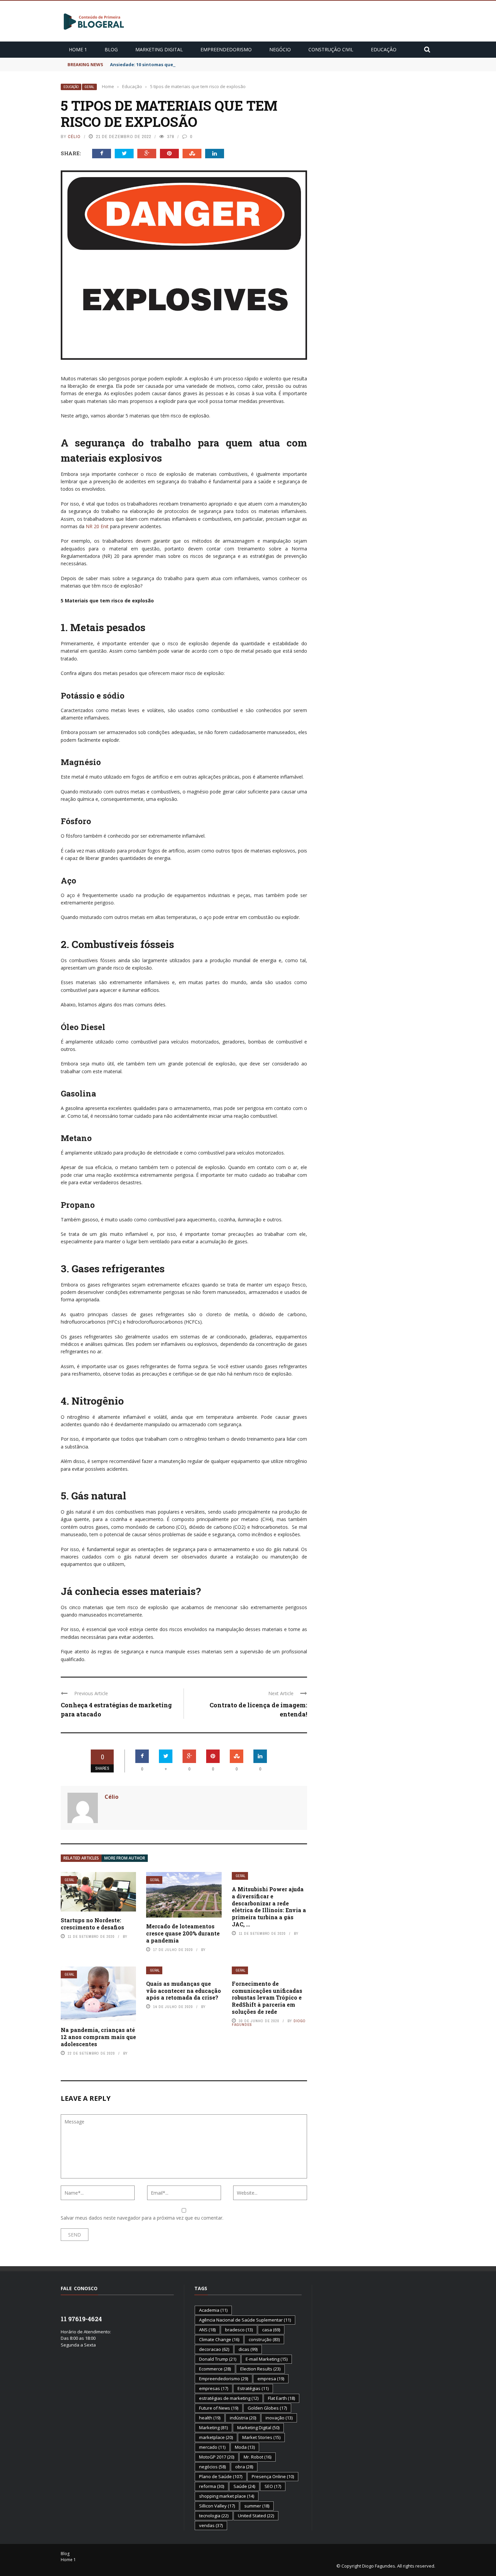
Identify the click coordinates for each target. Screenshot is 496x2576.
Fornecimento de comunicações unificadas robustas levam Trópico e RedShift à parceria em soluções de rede (267, 1998)
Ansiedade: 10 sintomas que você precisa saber (163, 64)
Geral (89, 87)
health (210, 2418)
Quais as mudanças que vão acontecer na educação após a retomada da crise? (184, 1991)
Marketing (213, 2428)
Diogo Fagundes (379, 2566)
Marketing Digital (159, 49)
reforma (212, 2486)
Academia (213, 2310)
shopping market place (227, 2496)
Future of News (219, 2408)
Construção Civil (331, 49)
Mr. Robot (257, 2457)
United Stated (256, 2516)
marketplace (216, 2437)
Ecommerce (215, 2369)
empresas (214, 2388)
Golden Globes (267, 2408)
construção (264, 2339)
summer (257, 2506)
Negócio (280, 49)
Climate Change (219, 2339)
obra (244, 2467)
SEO (273, 2486)
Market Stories (261, 2437)
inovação (279, 2418)
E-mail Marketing (267, 2359)
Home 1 (78, 49)
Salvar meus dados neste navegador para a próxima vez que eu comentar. (142, 2218)
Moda (245, 2447)
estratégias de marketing (229, 2398)
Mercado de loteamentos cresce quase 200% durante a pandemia (183, 1933)
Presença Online (273, 2476)
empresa (271, 2379)
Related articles (81, 1858)
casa (271, 2330)
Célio (74, 137)
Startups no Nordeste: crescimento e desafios (92, 1924)
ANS (207, 2330)
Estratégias (253, 2388)
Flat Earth (281, 2398)
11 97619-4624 (81, 2319)
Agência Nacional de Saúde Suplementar (245, 2320)
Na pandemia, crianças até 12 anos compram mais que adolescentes (98, 2037)
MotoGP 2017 (217, 2457)
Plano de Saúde (221, 2476)
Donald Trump (218, 2359)
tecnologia (214, 2516)
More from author (125, 1858)
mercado (212, 2447)
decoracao (214, 2349)
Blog (111, 49)
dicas (248, 2349)
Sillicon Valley (217, 2506)
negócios (212, 2467)
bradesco (239, 2330)
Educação (384, 49)
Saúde (244, 2486)
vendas (211, 2525)
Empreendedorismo (226, 49)
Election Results (260, 2369)
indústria (243, 2418)
